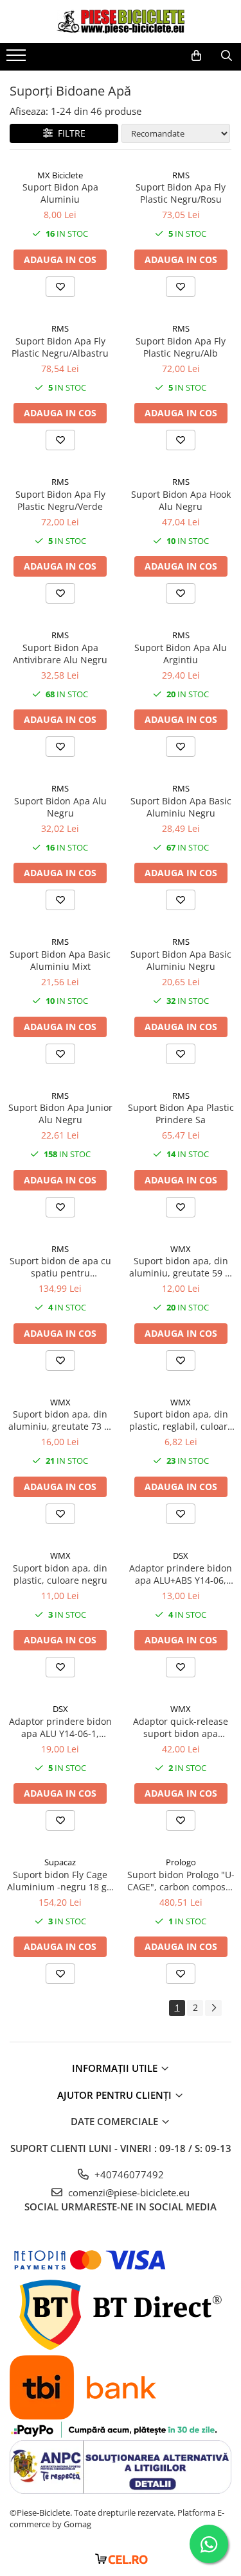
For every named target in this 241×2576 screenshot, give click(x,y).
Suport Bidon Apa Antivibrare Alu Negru (60, 654)
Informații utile (116, 2068)
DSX (181, 1555)
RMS (181, 175)
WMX (181, 1249)
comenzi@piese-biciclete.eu (128, 2192)
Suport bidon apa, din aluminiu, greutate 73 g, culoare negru (60, 1420)
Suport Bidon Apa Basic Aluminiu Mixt (60, 960)
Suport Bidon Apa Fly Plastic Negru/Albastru (60, 347)
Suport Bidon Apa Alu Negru (60, 807)
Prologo (181, 1862)
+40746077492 (128, 2174)
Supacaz (60, 1862)
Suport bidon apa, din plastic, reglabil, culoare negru (181, 1420)
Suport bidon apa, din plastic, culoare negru (60, 1574)
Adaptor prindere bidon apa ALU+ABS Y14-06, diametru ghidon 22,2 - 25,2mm (181, 1574)
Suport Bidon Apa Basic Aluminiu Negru (181, 807)
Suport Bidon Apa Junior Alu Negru (60, 1114)
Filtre (69, 133)
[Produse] (18, 59)
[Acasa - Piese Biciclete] (121, 21)
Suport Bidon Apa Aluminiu (60, 193)
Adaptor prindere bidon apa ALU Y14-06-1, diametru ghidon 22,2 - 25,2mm (60, 1727)
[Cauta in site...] (227, 56)
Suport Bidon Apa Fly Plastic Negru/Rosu (181, 193)
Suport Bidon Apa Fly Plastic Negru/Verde (60, 500)
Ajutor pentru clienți (116, 2095)
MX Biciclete (60, 175)
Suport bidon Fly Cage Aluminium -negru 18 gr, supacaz (60, 1881)
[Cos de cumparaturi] (196, 56)
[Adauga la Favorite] (60, 287)
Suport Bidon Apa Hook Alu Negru (181, 500)
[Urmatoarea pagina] (213, 2008)
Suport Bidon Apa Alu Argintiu (181, 654)
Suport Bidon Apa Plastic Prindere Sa (181, 1114)
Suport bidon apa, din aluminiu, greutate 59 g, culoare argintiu (181, 1267)
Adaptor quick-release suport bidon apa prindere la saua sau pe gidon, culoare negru (181, 1727)
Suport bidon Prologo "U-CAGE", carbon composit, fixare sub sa (181, 1881)
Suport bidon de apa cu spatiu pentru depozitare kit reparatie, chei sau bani (60, 1267)
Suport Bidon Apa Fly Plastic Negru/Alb (181, 347)
